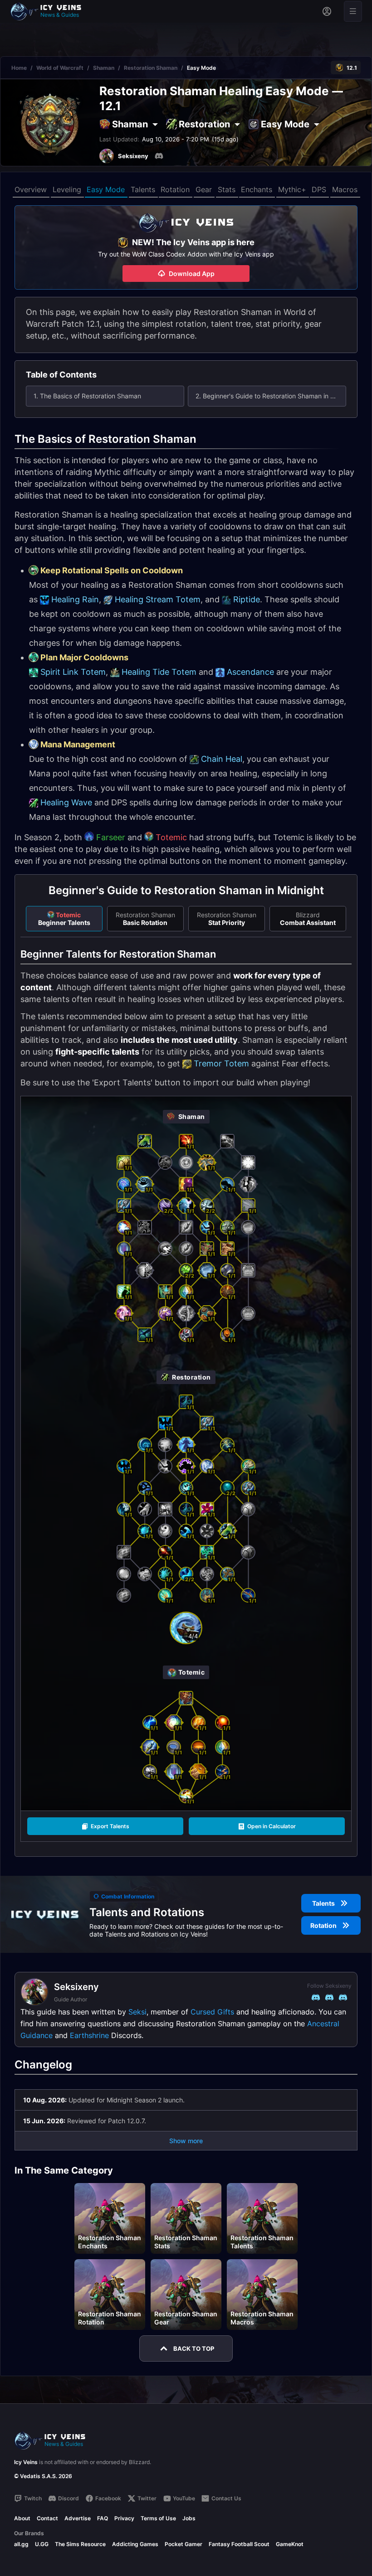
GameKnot (290, 2544)
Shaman (104, 68)
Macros (345, 189)
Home (19, 68)
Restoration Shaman (151, 68)
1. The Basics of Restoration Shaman (87, 396)
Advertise (78, 2518)
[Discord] (159, 156)
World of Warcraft (60, 68)
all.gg (21, 2544)
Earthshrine (89, 2035)
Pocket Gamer (184, 2544)
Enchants (257, 189)
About (22, 2518)
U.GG (42, 2544)
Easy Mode (106, 189)
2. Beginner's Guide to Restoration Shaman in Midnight (271, 396)
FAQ (103, 2518)
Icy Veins (26, 2462)
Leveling (67, 189)
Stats (227, 189)
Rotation (175, 189)
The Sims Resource (80, 2544)
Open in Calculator (272, 1826)
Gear (204, 189)
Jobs (189, 2518)
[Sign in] (327, 11)
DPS (319, 189)
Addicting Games (135, 2544)
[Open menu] (353, 11)
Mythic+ (292, 189)
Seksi (137, 2012)
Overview (31, 189)
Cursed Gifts (212, 2012)
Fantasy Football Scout (239, 2544)
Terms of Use (158, 2518)
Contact (47, 2518)
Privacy (124, 2518)
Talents (143, 189)
